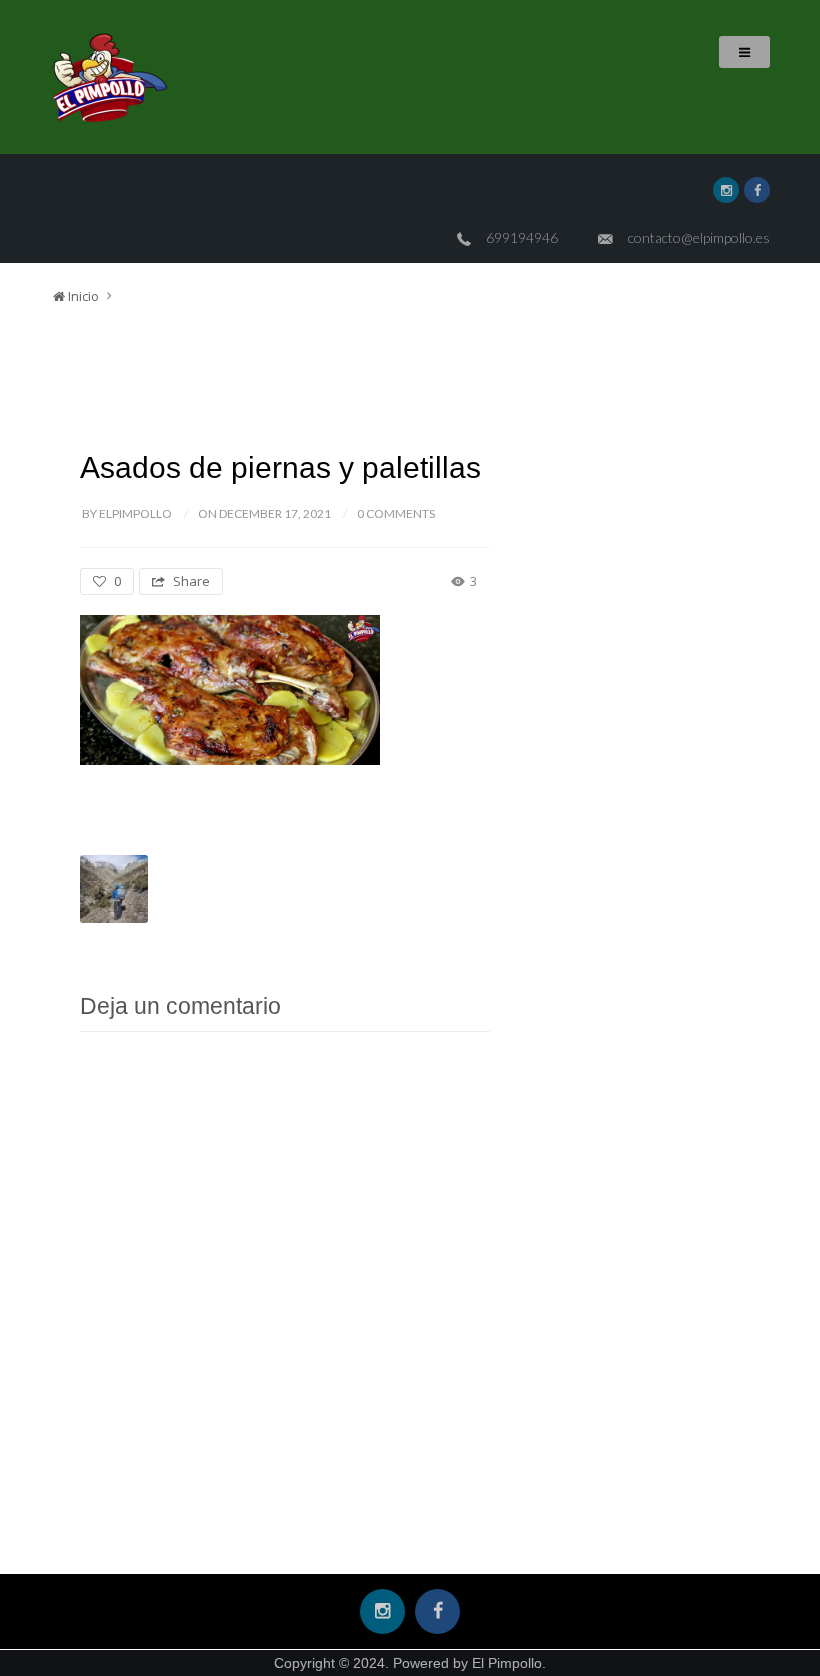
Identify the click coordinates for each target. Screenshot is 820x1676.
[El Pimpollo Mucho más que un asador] (110, 77)
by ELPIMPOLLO (127, 513)
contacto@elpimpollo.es (699, 237)
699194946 (522, 237)
